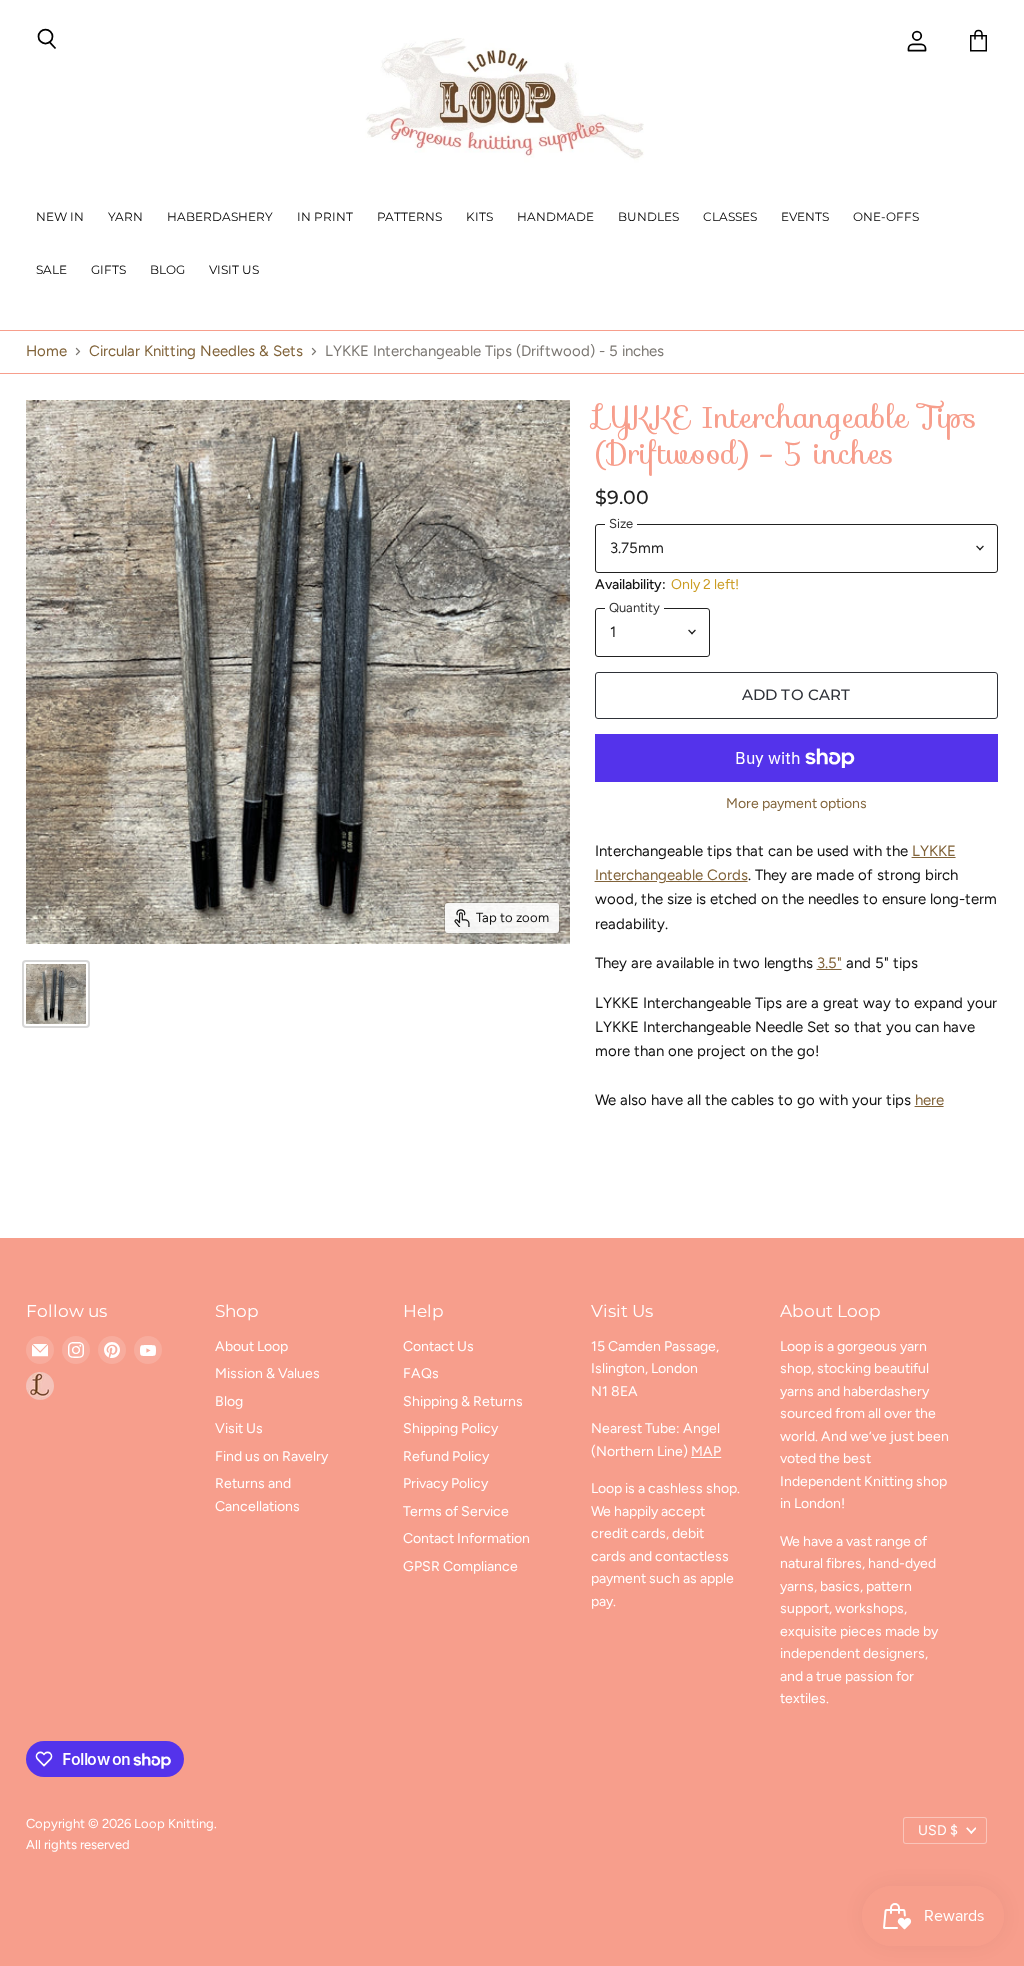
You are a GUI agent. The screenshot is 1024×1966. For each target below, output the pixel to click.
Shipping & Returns (463, 1401)
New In (60, 216)
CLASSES (730, 216)
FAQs (421, 1373)
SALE (51, 269)
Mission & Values (267, 1373)
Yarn (125, 216)
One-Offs (886, 216)
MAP (706, 1451)
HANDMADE (555, 216)
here (929, 1100)
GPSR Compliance (460, 1566)
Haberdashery (220, 216)
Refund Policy (446, 1456)
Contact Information (466, 1538)
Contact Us (438, 1346)
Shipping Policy (450, 1428)
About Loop (251, 1346)
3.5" (829, 963)
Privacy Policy (445, 1483)
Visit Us (234, 269)
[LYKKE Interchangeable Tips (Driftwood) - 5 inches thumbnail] (56, 994)
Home (46, 351)
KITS (479, 216)
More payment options (796, 804)
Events (805, 216)
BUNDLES (648, 216)
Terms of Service (456, 1511)
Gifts (108, 269)
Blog (167, 269)
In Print (325, 216)
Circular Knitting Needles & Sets (196, 351)
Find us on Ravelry (271, 1456)
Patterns (409, 216)
